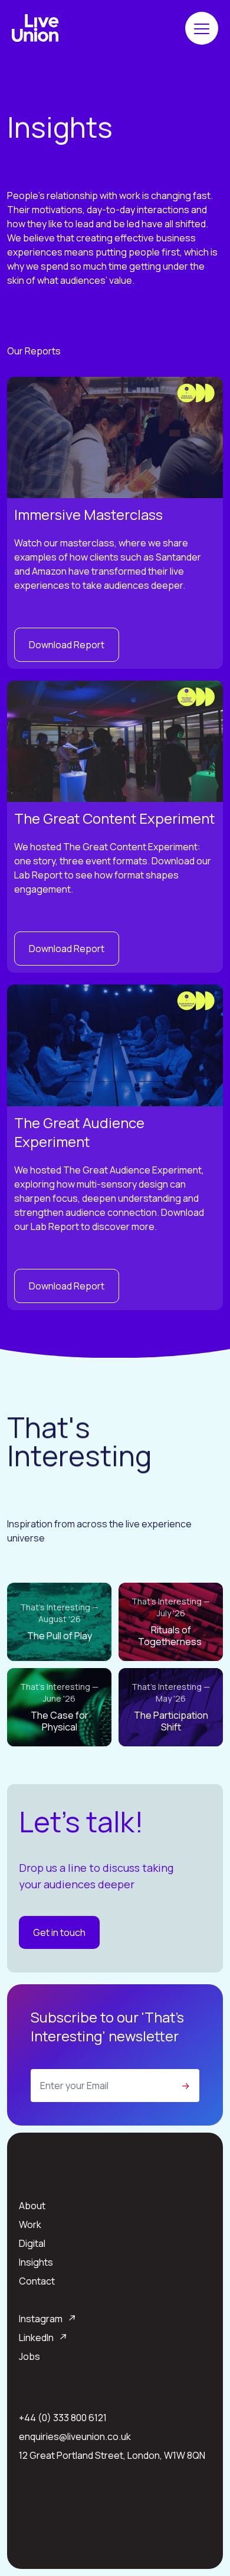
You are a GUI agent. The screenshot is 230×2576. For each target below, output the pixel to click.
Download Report (67, 645)
